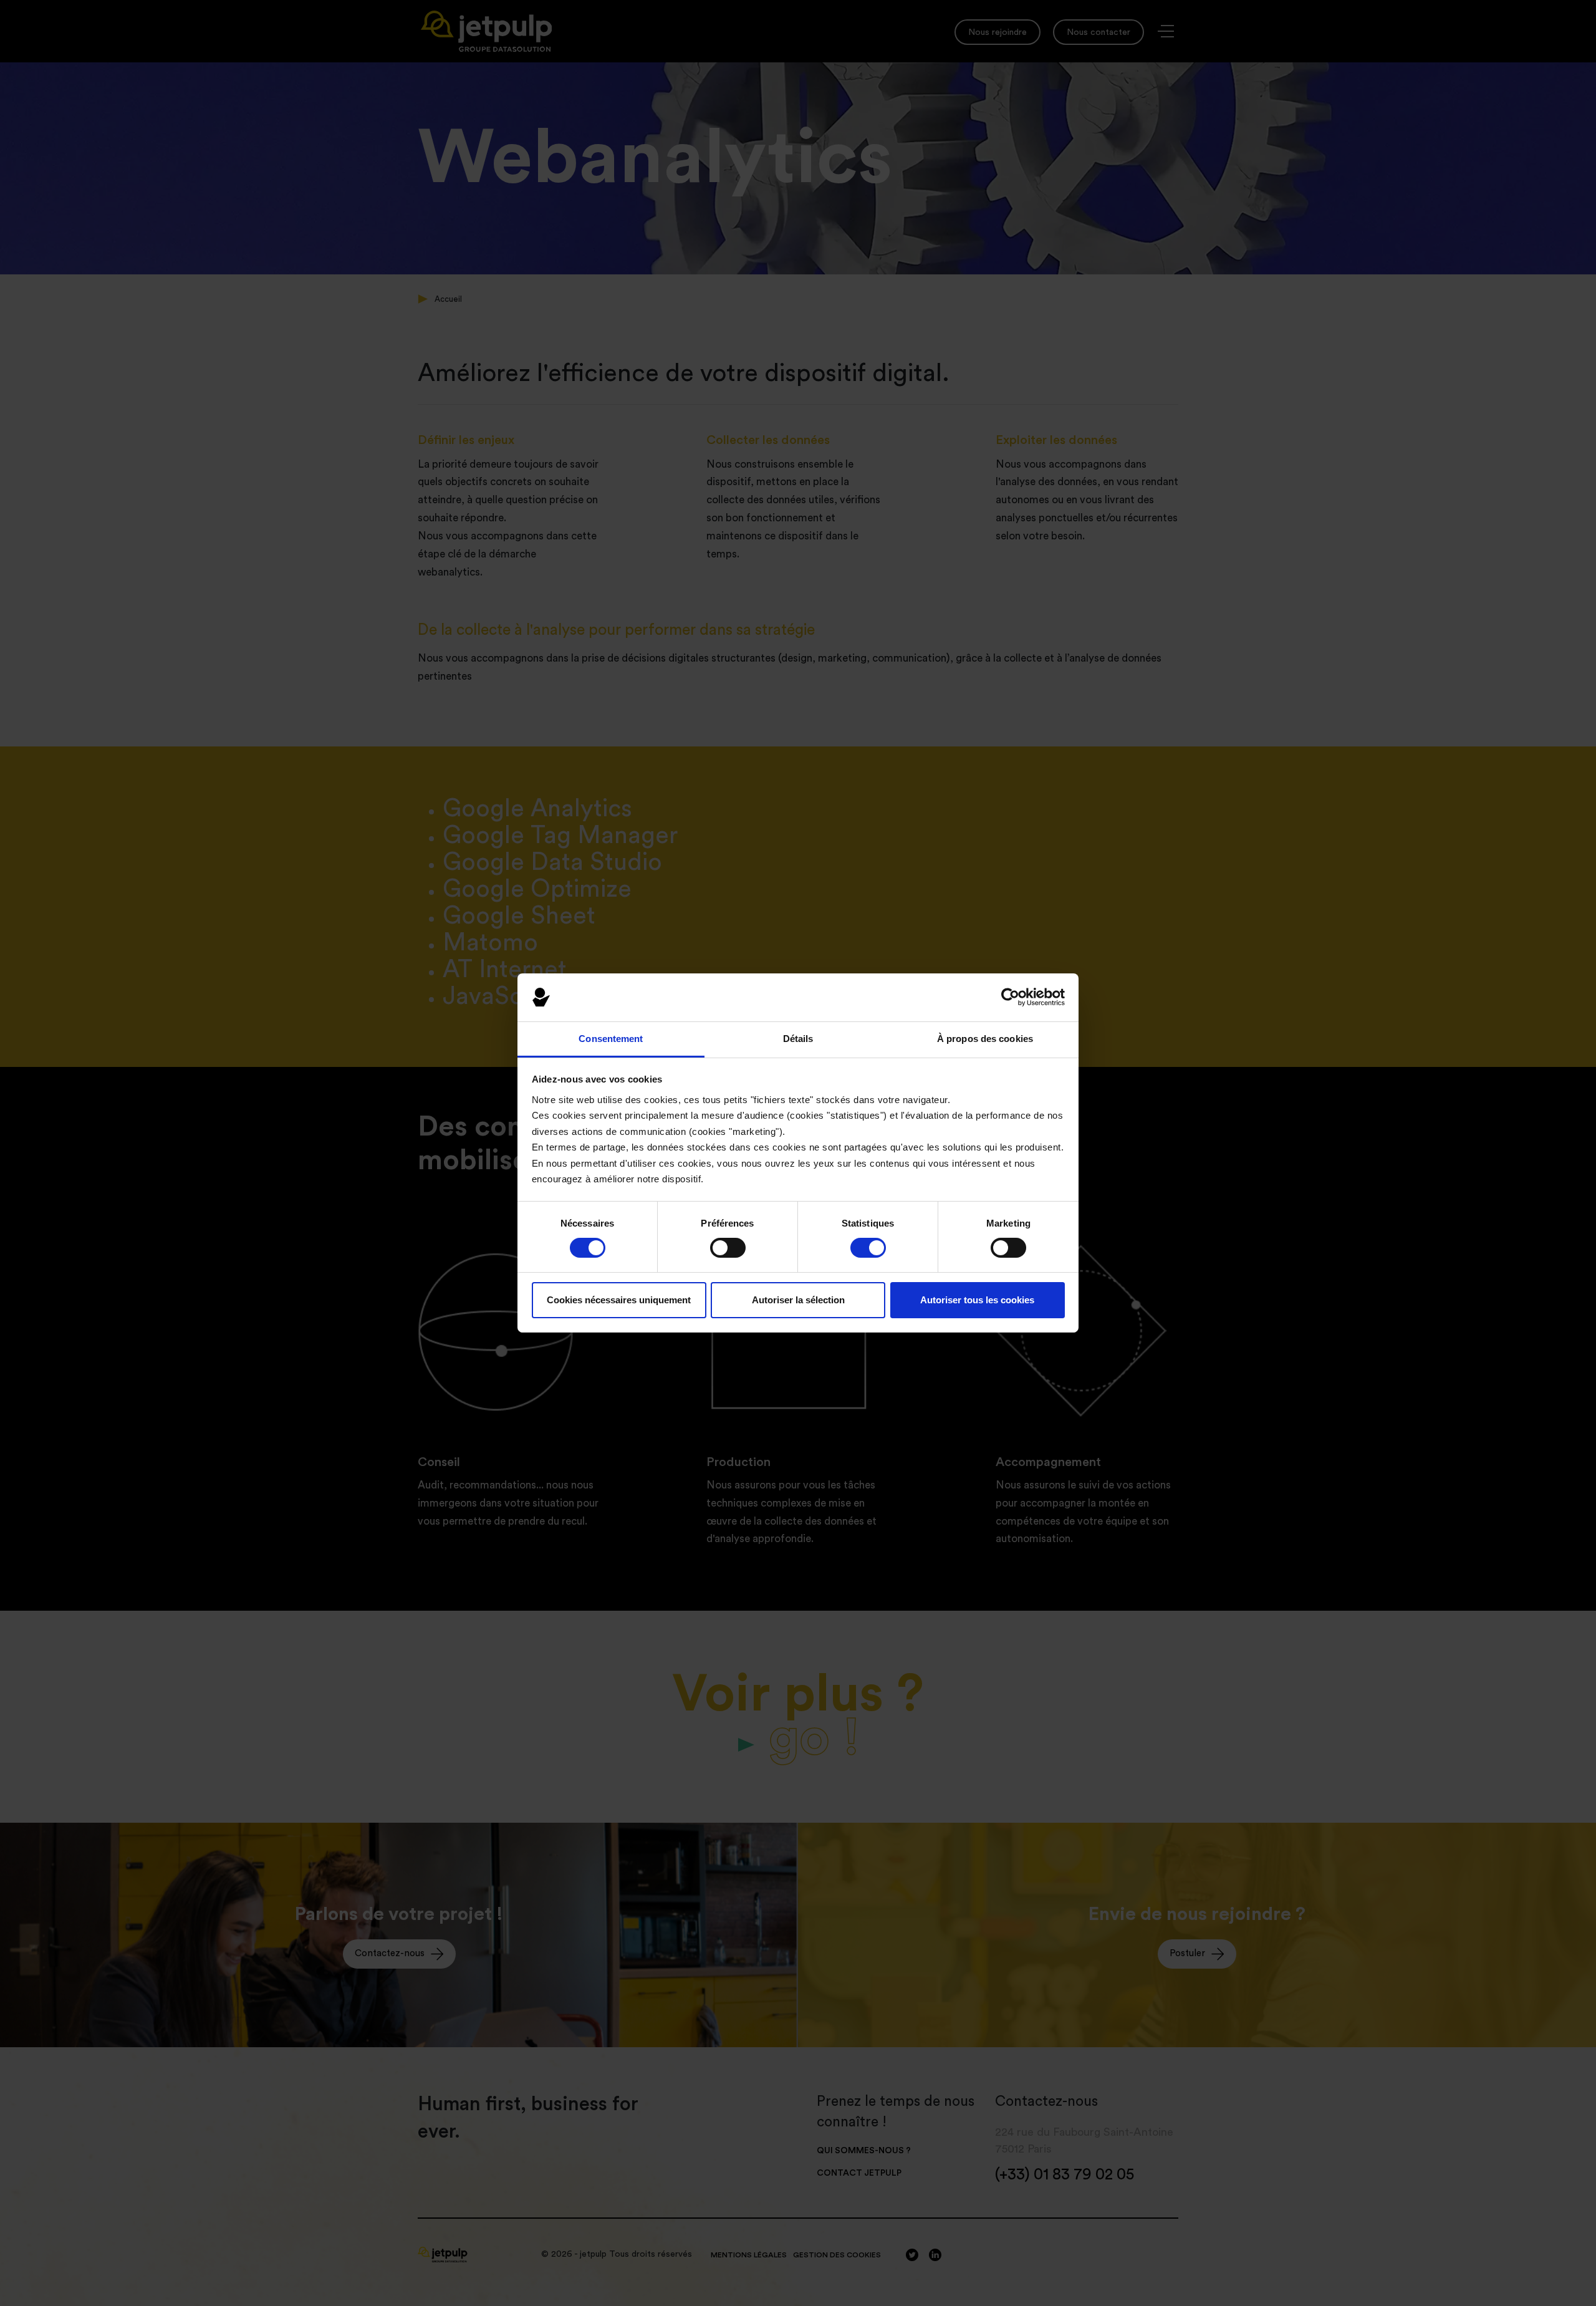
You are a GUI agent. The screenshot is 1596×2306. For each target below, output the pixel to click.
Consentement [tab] (611, 1039)
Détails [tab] (798, 1039)
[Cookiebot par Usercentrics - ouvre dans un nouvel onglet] (1010, 997)
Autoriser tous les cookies (977, 1300)
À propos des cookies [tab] (985, 1039)
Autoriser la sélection (798, 1300)
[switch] (728, 1248)
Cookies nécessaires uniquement (619, 1300)
